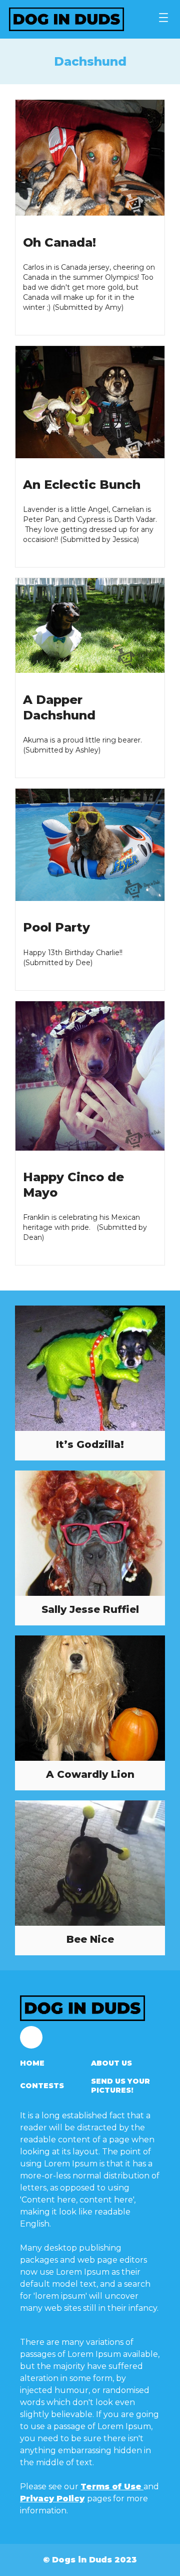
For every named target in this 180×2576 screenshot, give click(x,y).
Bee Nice (90, 1939)
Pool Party (56, 927)
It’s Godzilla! (90, 1444)
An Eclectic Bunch (82, 485)
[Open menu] (163, 18)
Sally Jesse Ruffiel (90, 1609)
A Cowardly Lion (90, 1774)
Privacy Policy (52, 2499)
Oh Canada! (59, 242)
